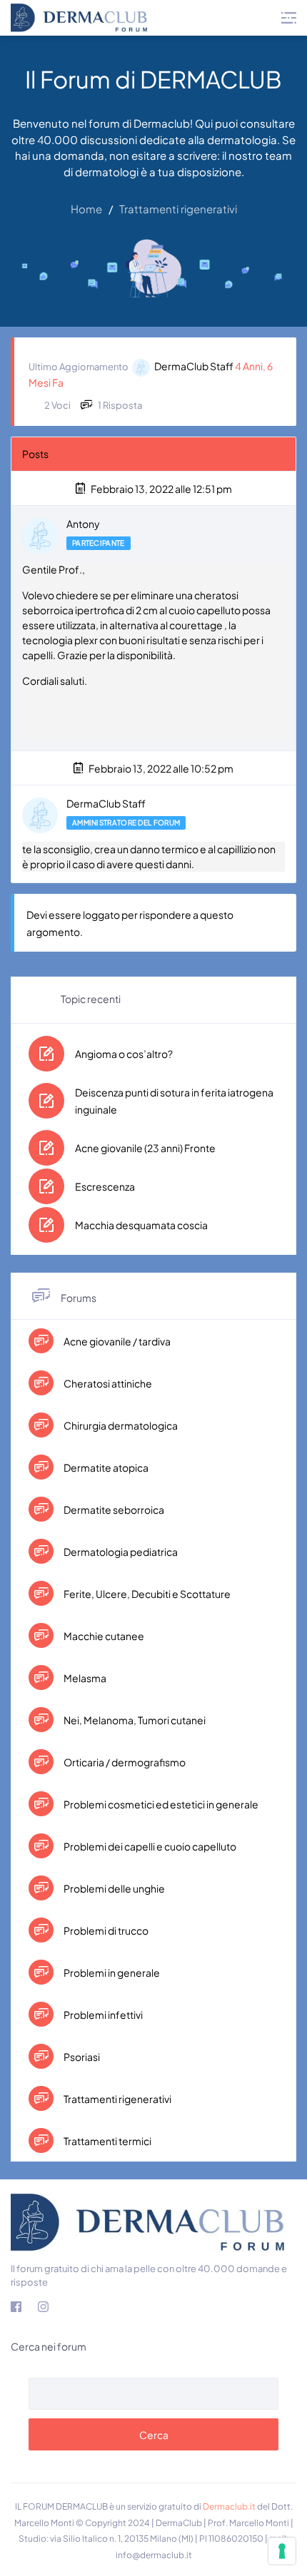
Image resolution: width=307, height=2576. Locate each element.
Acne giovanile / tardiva (116, 1341)
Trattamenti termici (107, 2141)
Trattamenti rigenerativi (117, 2099)
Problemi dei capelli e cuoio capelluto (149, 1846)
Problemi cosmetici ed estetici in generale (160, 1804)
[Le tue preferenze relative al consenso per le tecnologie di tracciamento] (282, 2551)
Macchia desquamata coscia (141, 1225)
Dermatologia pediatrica (120, 1552)
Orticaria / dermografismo (124, 1762)
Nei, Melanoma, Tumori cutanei (134, 1720)
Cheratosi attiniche (107, 1383)
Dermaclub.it (229, 2506)
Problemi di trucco (105, 1930)
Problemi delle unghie (114, 1888)
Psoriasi (81, 2057)
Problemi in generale (111, 1972)
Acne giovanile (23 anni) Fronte (145, 1148)
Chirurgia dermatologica (120, 1425)
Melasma (84, 1678)
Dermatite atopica (105, 1467)
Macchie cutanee (103, 1636)
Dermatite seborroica (113, 1510)
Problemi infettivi (102, 2015)
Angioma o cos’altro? (124, 1054)
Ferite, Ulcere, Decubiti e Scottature (146, 1594)
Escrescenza (105, 1186)
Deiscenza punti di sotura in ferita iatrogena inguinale (174, 1101)
